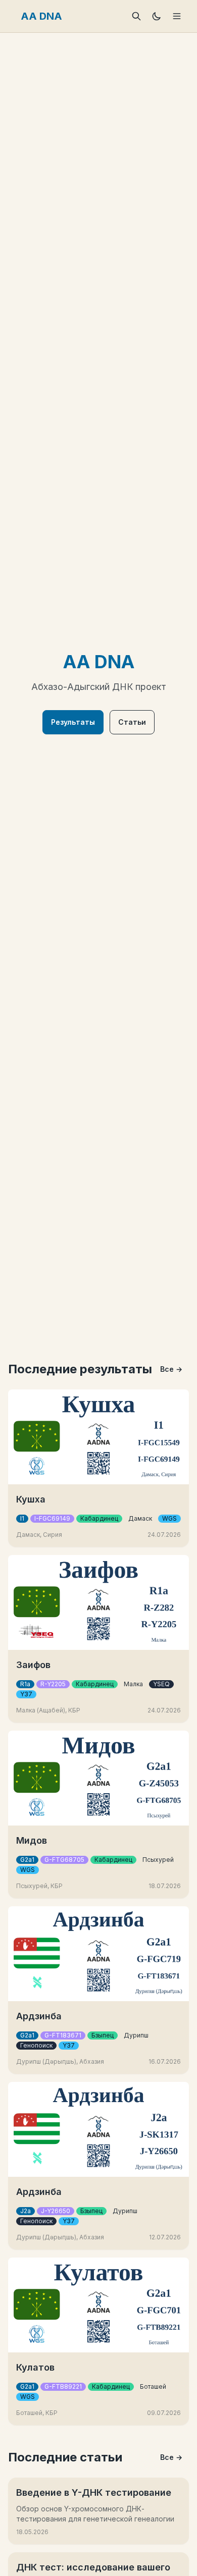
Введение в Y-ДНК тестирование (94, 2492)
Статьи (132, 722)
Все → (171, 1369)
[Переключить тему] (157, 16)
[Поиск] (136, 16)
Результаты (73, 722)
